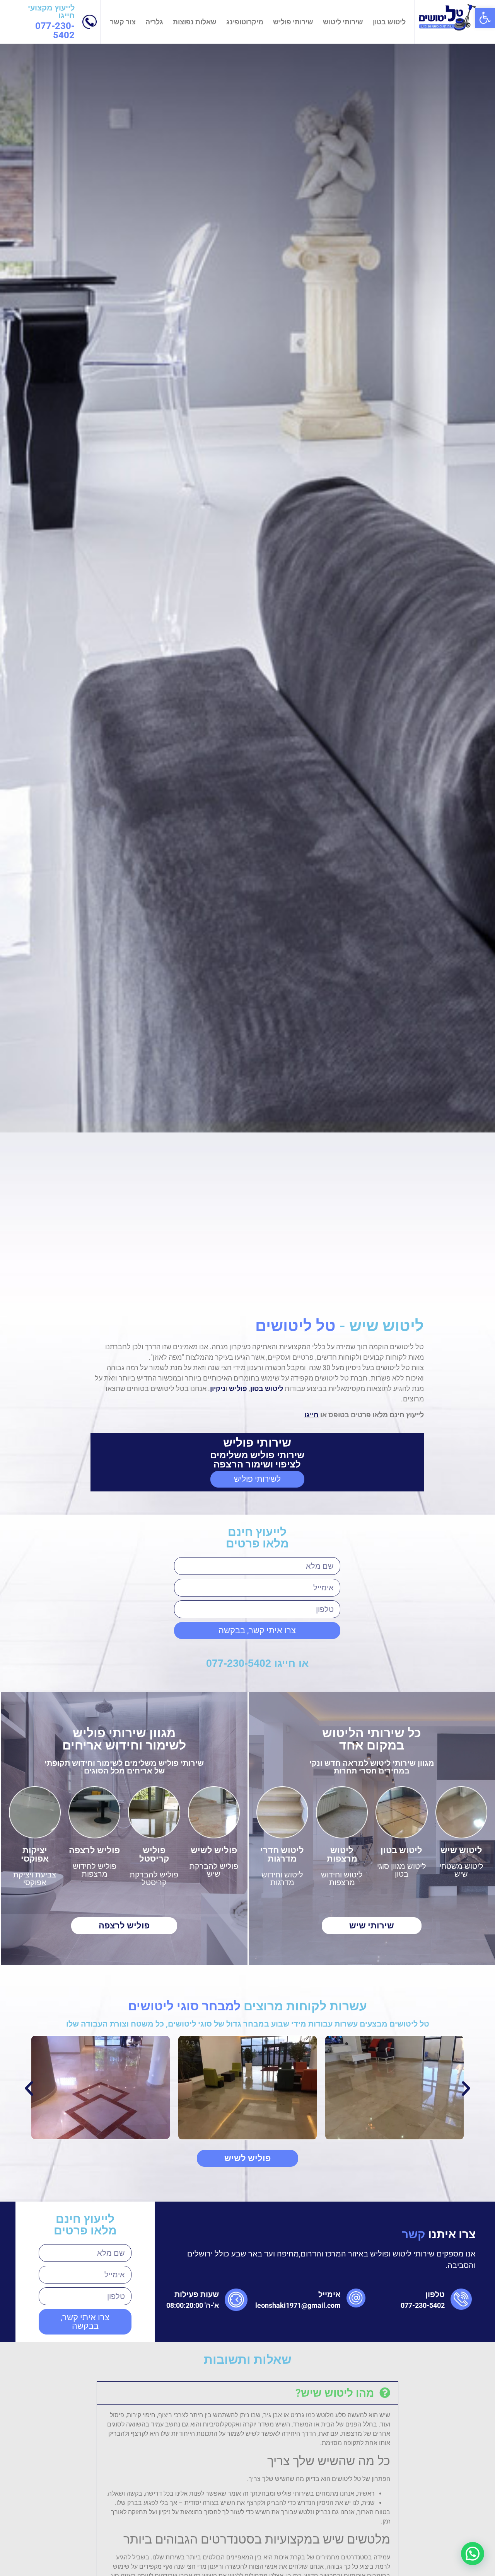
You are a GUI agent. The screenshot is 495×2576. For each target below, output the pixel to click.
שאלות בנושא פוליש (437, 2263)
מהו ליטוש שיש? (335, 1842)
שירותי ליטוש (343, 22)
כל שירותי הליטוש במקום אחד (372, 1188)
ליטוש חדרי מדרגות (282, 1303)
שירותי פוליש (293, 22)
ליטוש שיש (461, 1299)
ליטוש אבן (340, 2220)
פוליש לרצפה (94, 1299)
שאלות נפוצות (195, 22)
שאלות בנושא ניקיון (438, 2277)
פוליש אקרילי (218, 2286)
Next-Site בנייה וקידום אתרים (59, 2384)
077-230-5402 (55, 31)
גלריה (154, 22)
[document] (247, 2492)
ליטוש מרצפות (342, 1303)
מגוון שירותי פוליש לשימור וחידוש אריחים (124, 1188)
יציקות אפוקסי (35, 1303)
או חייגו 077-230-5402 (257, 1112)
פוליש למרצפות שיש (204, 2271)
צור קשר (123, 22)
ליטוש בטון (389, 22)
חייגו (312, 863)
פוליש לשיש (214, 1299)
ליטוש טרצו (338, 2234)
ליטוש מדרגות (333, 2291)
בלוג (467, 2234)
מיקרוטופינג (245, 22)
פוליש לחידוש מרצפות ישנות (201, 2224)
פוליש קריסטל (154, 1303)
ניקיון (218, 837)
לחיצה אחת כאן (144, 2127)
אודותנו (461, 2220)
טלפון (435, 1743)
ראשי (463, 2204)
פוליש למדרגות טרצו (204, 2257)
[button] (485, 18)
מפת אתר (457, 2291)
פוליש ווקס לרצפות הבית (196, 2243)
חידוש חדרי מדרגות (322, 2263)
